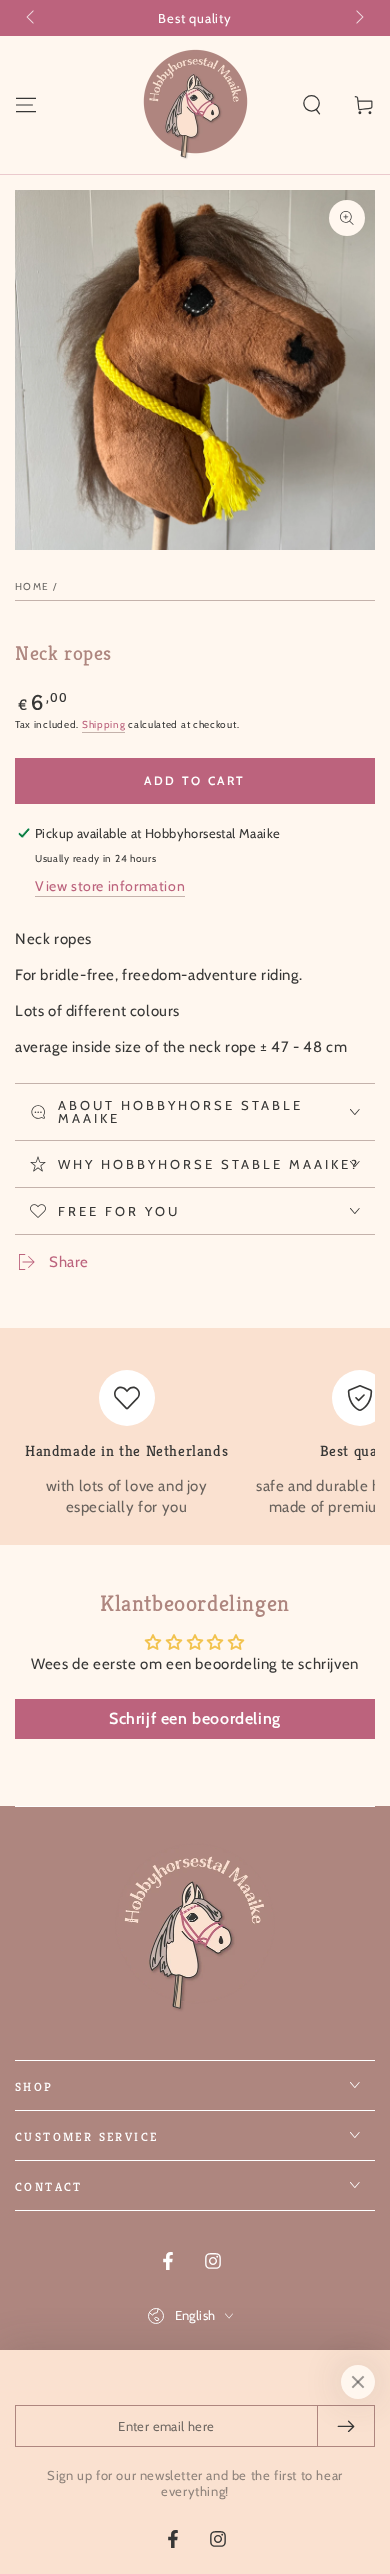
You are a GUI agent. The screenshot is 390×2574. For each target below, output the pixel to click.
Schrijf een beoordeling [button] (195, 1718)
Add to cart (194, 780)
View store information (110, 886)
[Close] (358, 2382)
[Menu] (26, 105)
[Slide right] (358, 18)
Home (32, 586)
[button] (312, 105)
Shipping (104, 724)
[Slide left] (32, 18)
